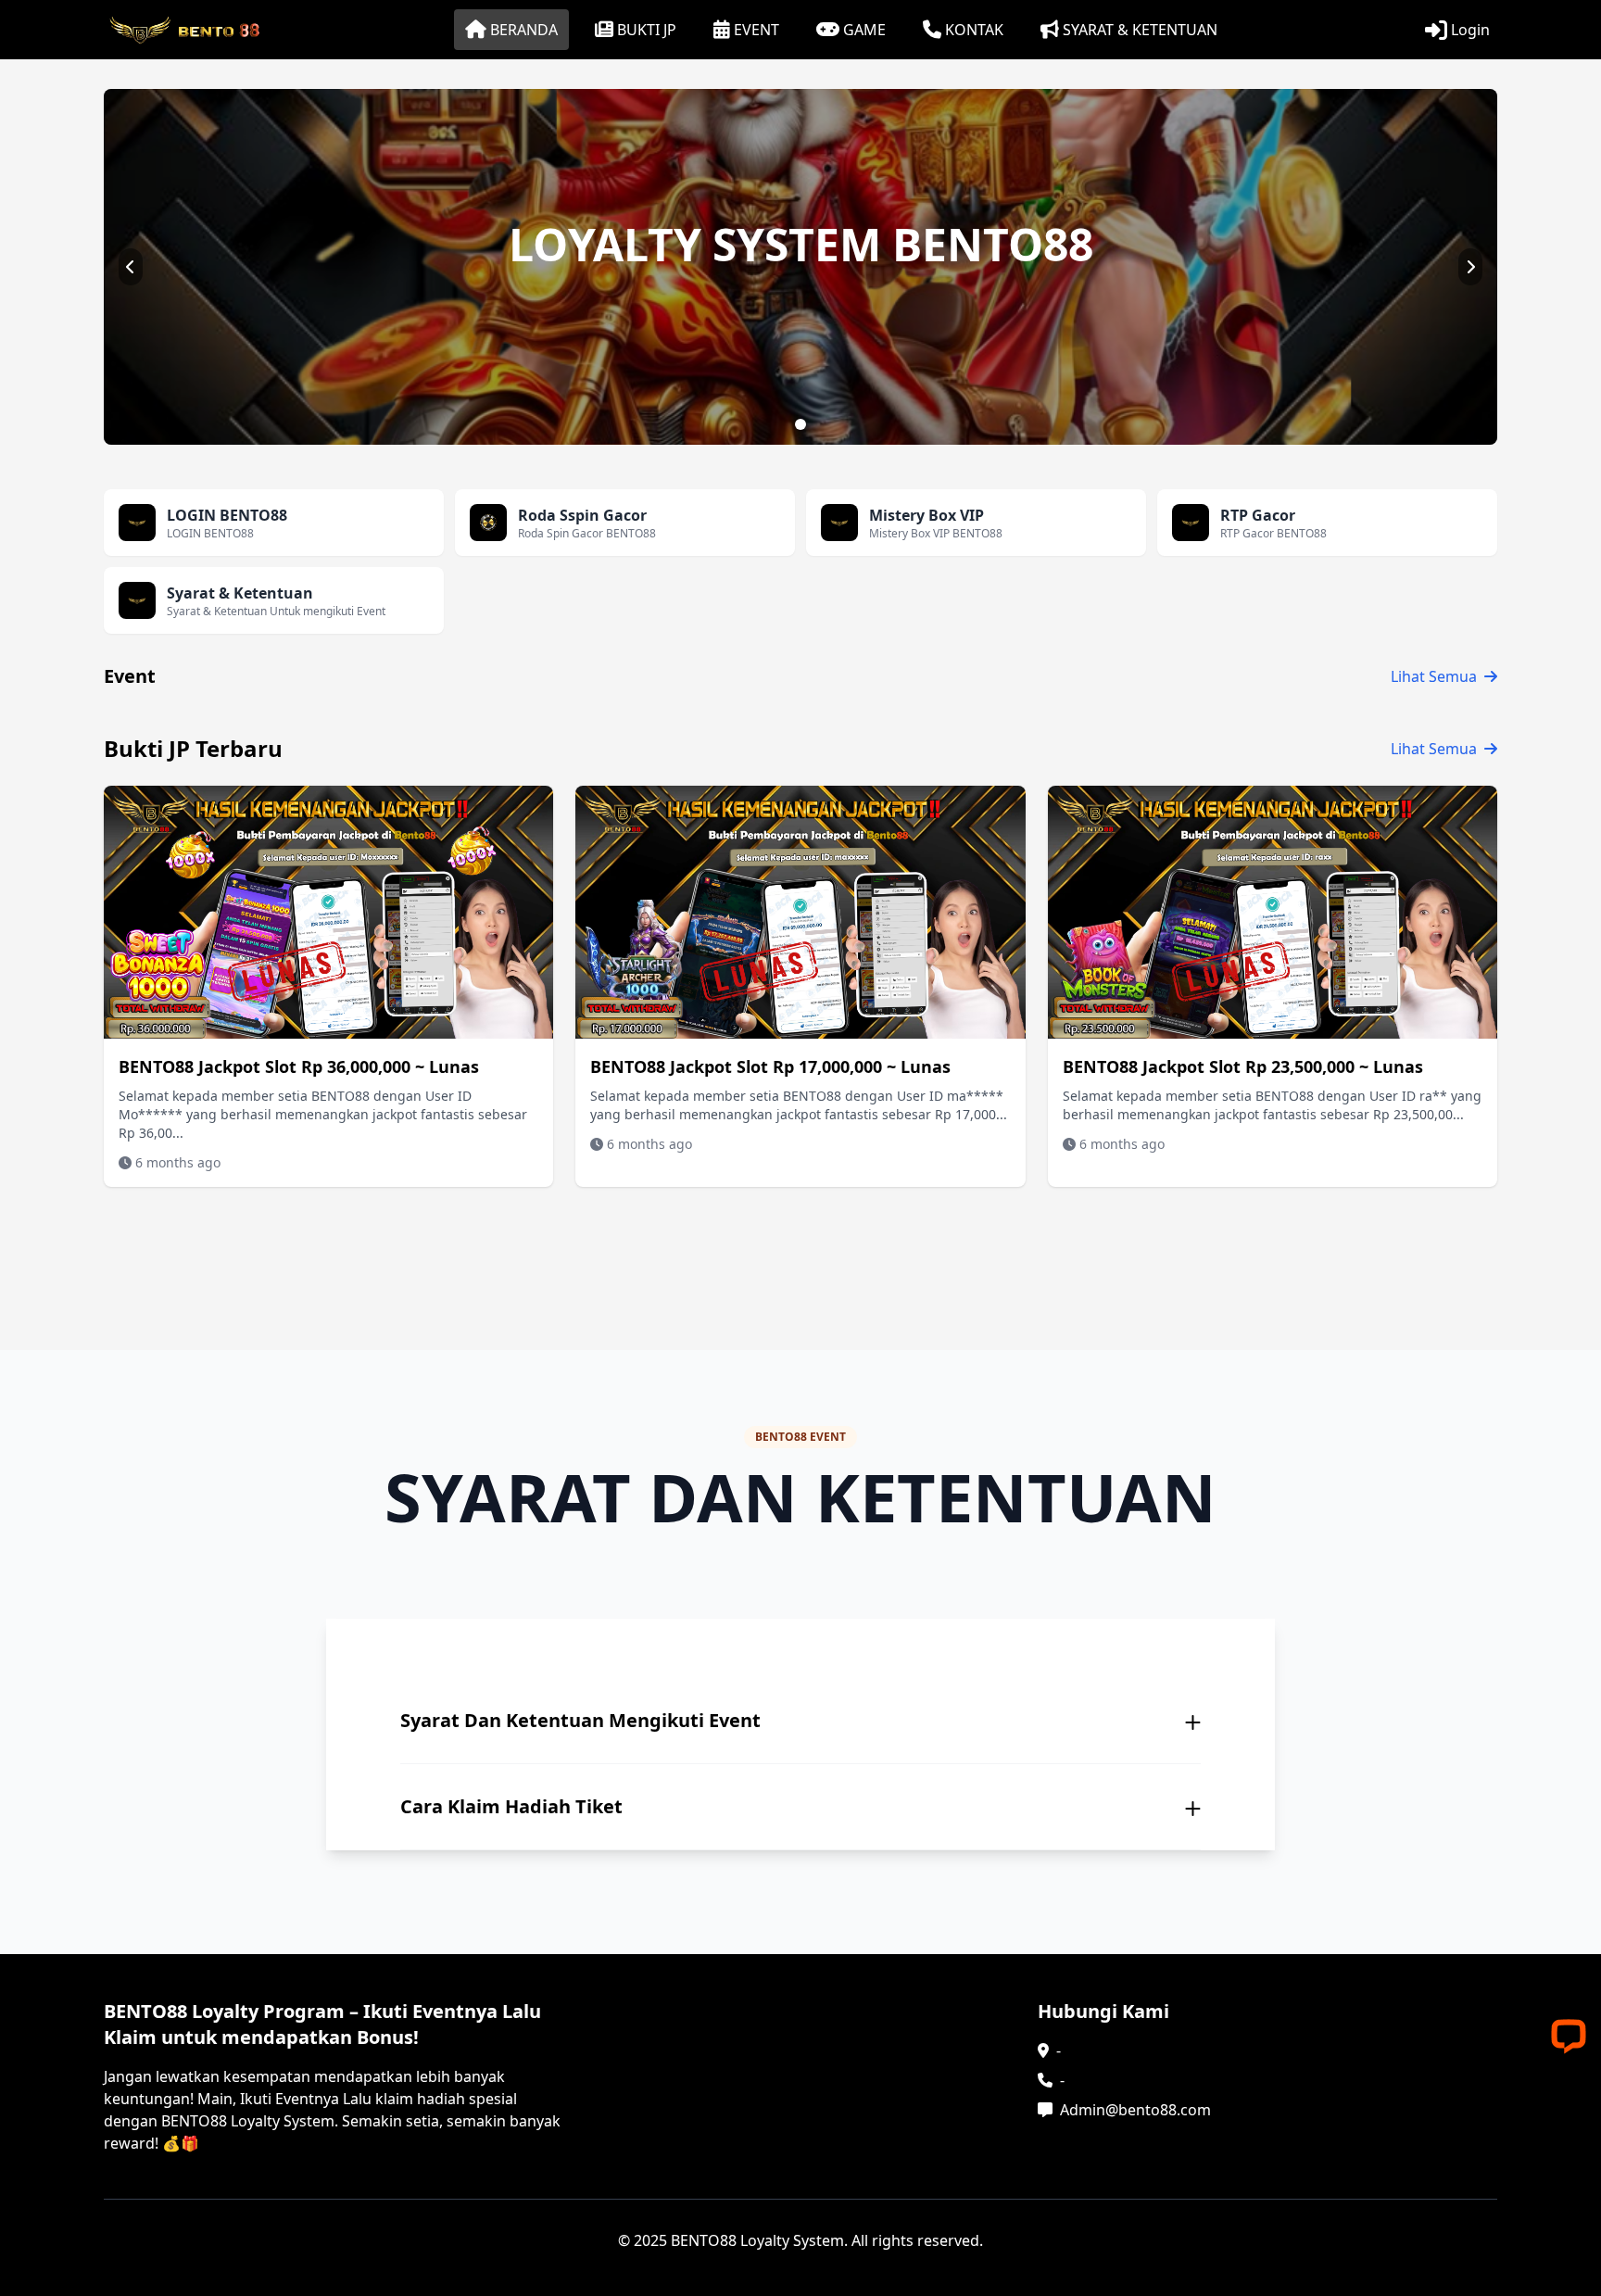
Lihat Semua (1434, 676)
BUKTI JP (647, 30)
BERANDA (524, 30)
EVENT (756, 30)
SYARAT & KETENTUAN (1140, 30)
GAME (864, 30)
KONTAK (974, 30)
